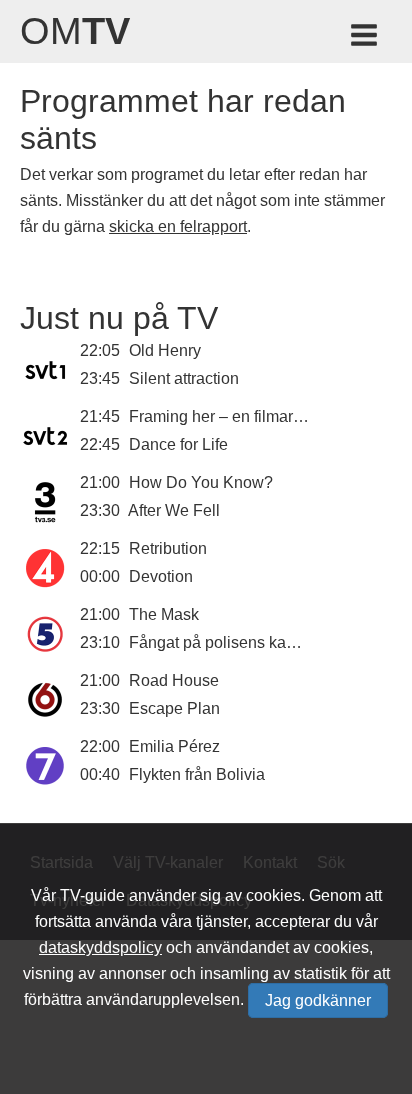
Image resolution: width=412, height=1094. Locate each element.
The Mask (164, 614)
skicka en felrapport (178, 226)
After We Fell (174, 510)
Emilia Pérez (174, 746)
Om (75, 31)
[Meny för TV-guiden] (365, 38)
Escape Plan (174, 708)
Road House (174, 680)
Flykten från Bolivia (197, 774)
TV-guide (92, 895)
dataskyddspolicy (100, 947)
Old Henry (165, 350)
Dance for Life (178, 444)
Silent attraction (184, 378)
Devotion (161, 576)
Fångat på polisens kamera (225, 642)
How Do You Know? (201, 482)
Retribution (168, 548)
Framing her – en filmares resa (237, 416)
